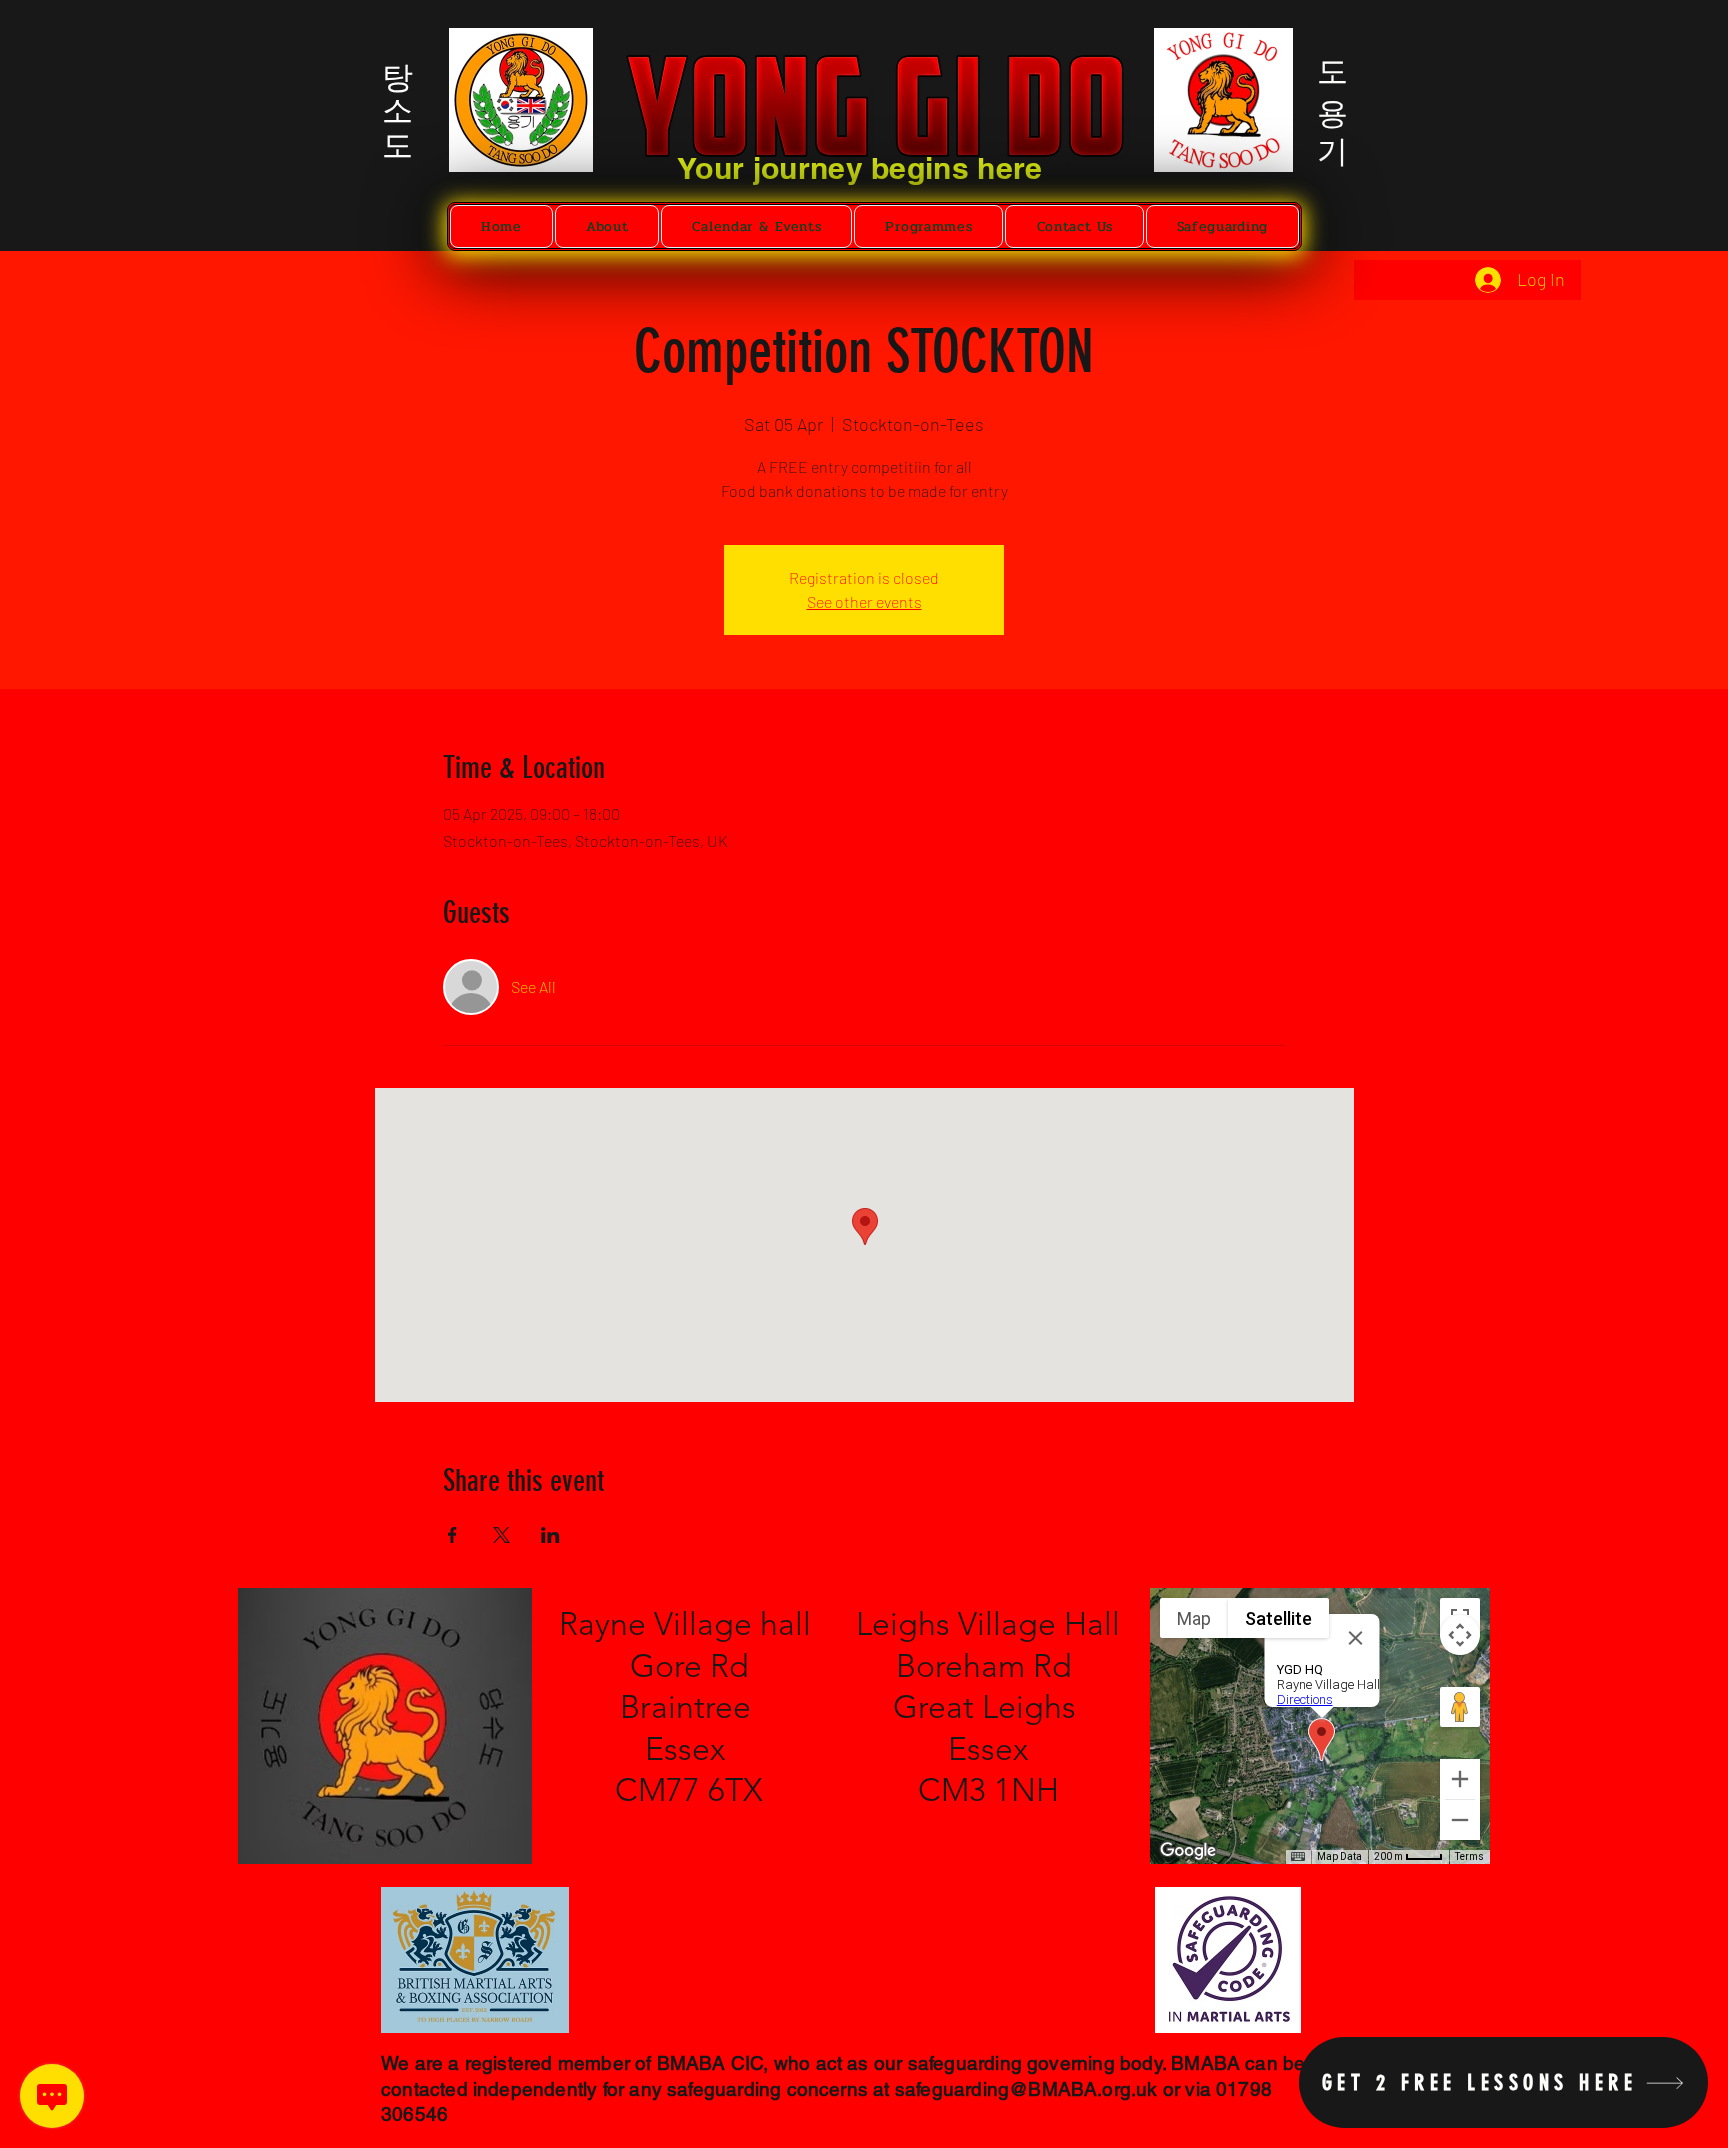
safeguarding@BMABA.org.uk (1026, 2089)
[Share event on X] (501, 1535)
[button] (607, 226)
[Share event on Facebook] (452, 1535)
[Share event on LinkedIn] (550, 1535)
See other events (864, 601)
